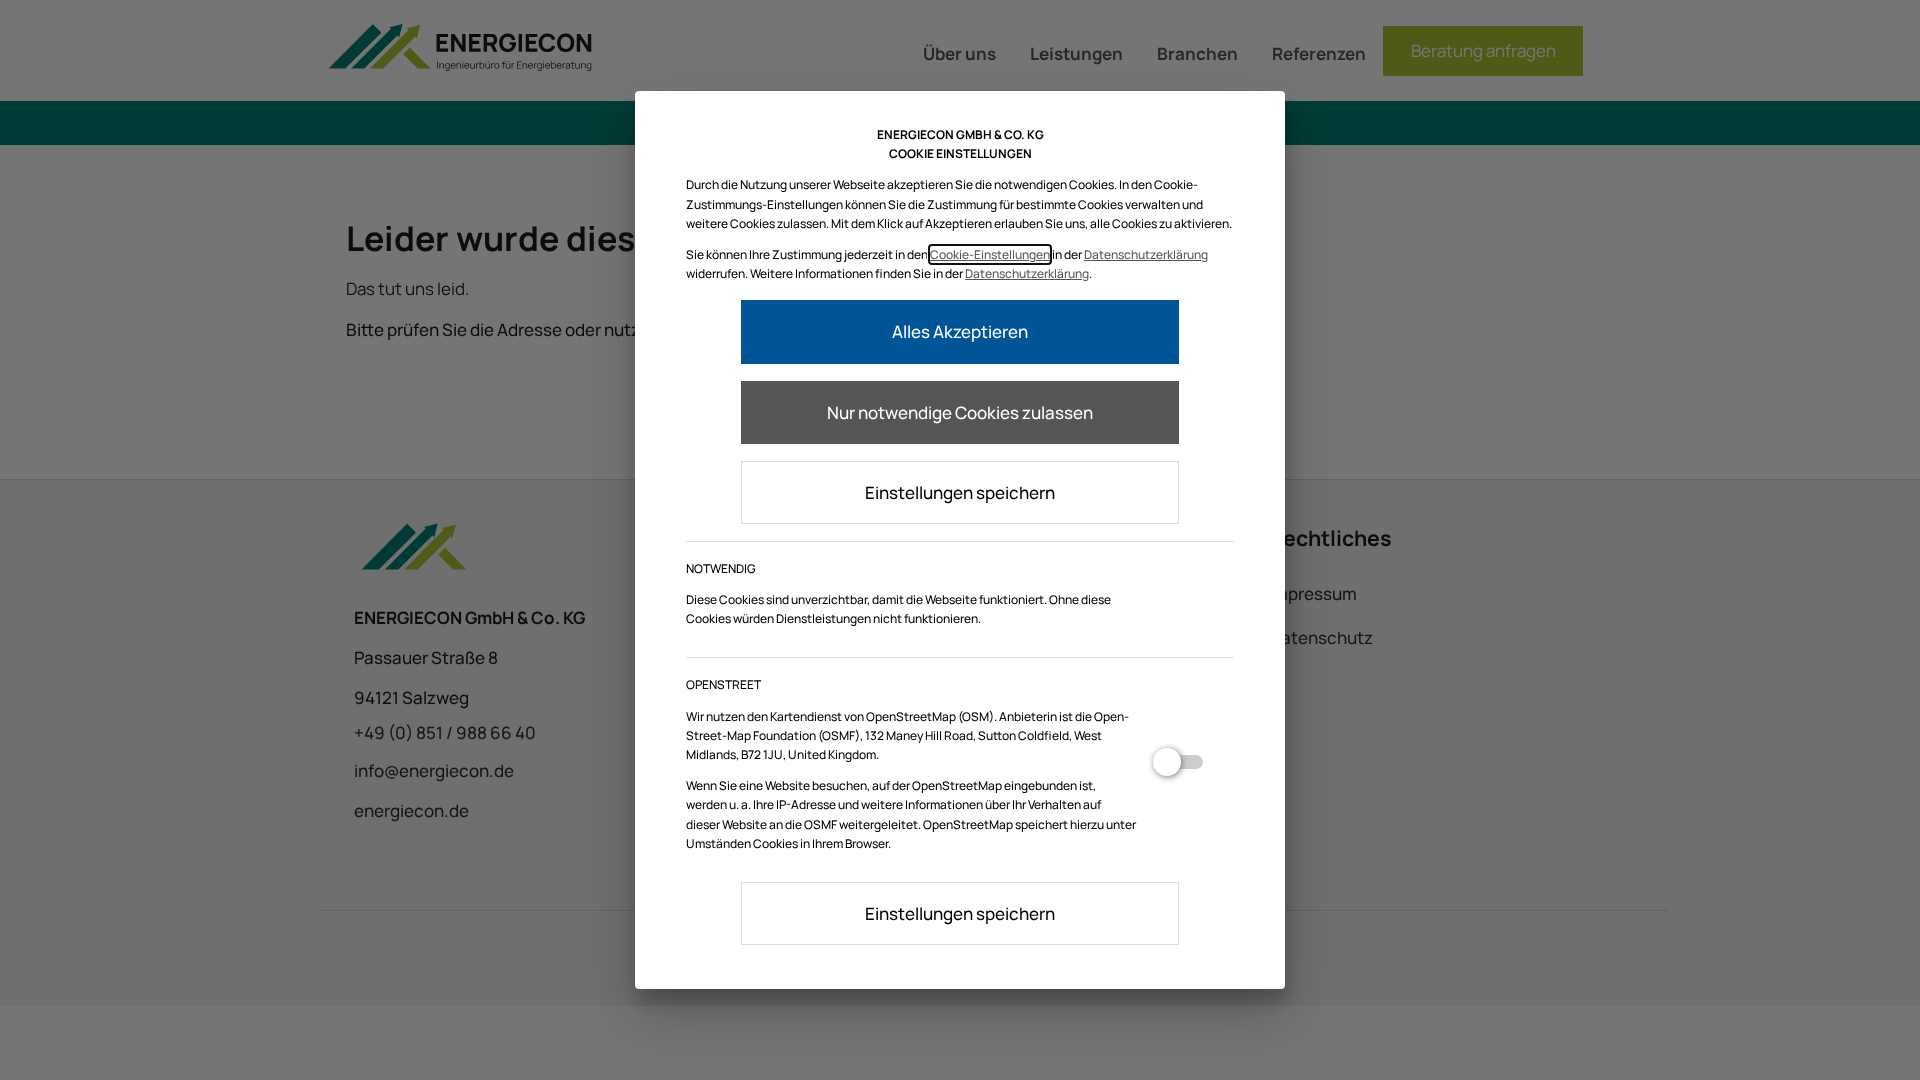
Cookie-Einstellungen (990, 254)
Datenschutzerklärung (1146, 254)
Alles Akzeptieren (960, 331)
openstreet (1178, 770)
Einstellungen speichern (960, 492)
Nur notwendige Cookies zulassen (960, 412)
